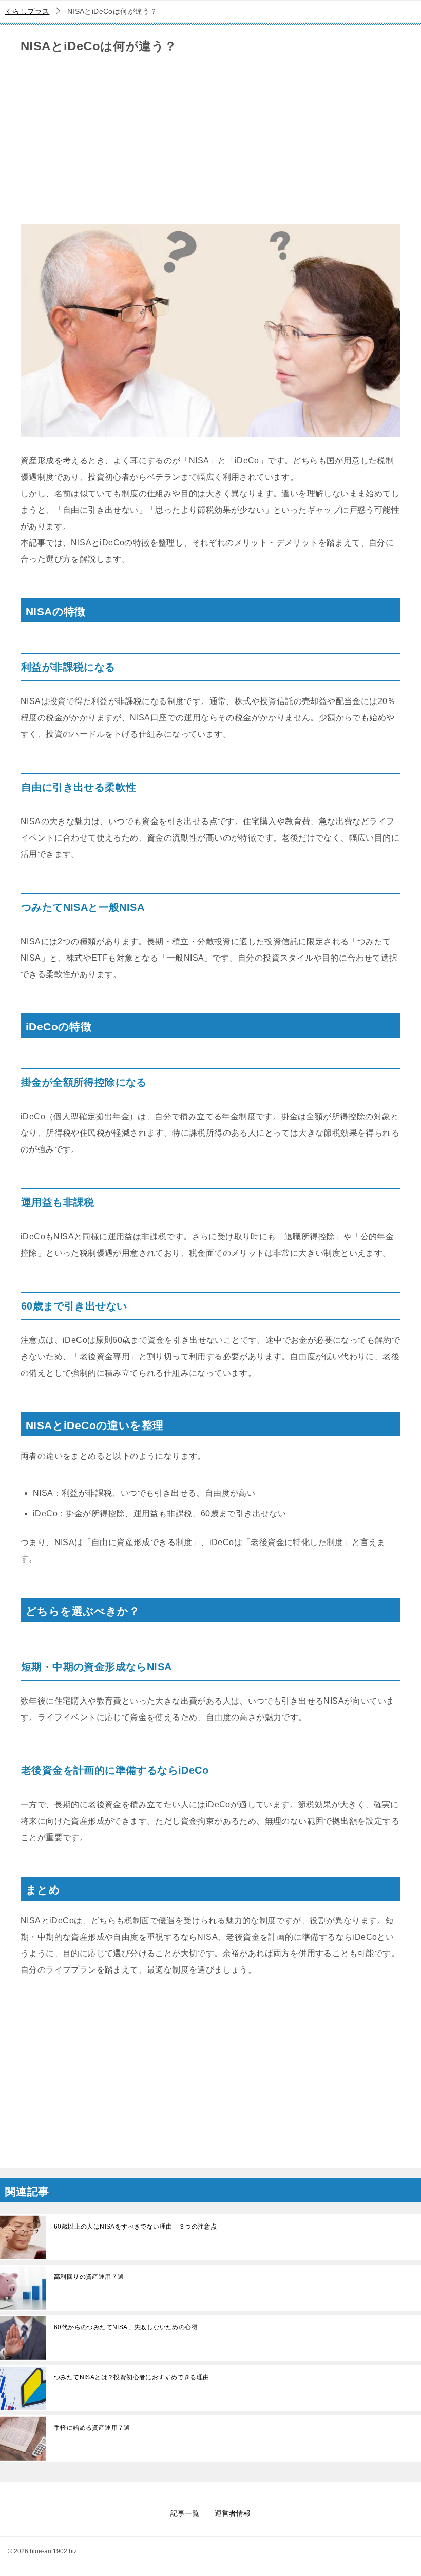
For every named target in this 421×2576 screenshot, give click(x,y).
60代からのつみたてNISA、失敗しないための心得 (126, 2327)
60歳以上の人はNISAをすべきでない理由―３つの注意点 (135, 2227)
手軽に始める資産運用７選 (92, 2428)
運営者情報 (233, 2513)
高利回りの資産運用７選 (89, 2277)
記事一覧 (185, 2513)
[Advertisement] (210, 142)
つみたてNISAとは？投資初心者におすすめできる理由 (131, 2377)
